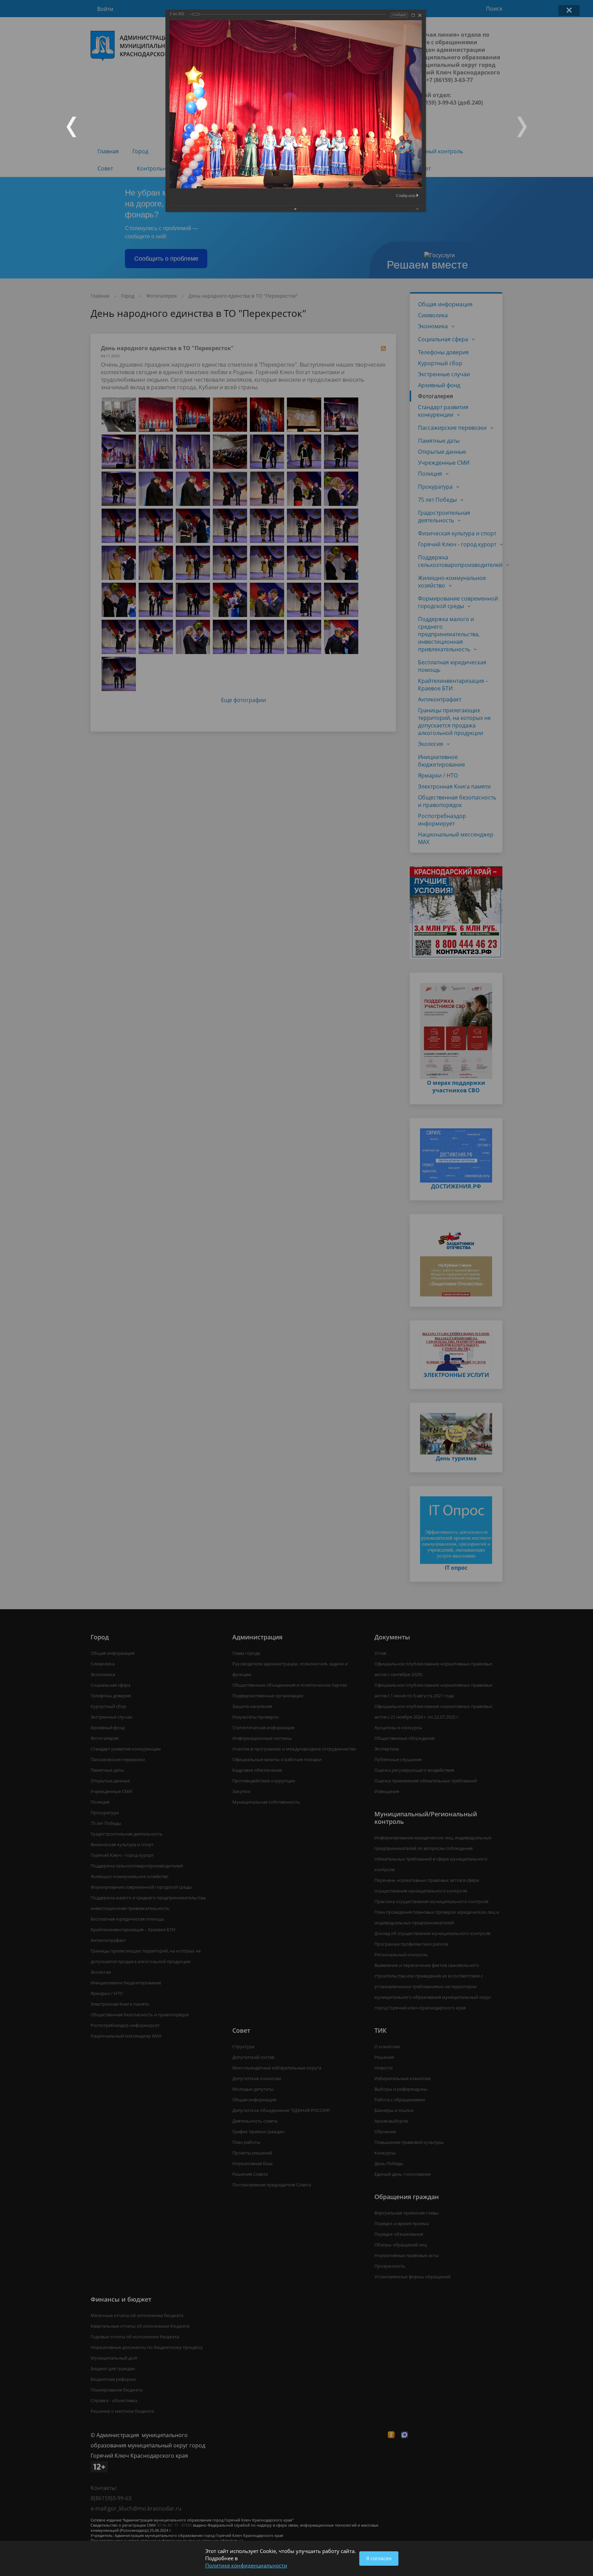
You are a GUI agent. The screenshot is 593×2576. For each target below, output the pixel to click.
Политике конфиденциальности (246, 2565)
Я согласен (379, 2558)
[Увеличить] (413, 15)
